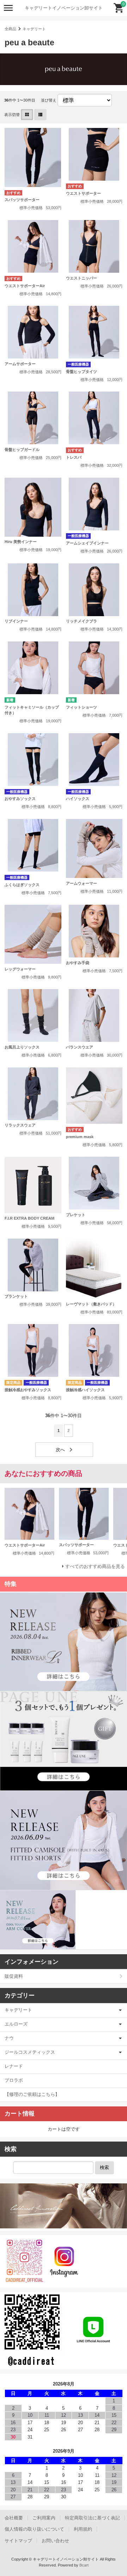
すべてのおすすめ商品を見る (95, 1566)
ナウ (9, 2038)
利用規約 (83, 2529)
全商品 (10, 29)
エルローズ (16, 2024)
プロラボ (14, 2080)
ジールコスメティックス (30, 2052)
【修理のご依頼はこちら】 (32, 2094)
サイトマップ (18, 2541)
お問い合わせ (55, 2541)
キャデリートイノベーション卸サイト (64, 8)
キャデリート (34, 29)
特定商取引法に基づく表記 (92, 2518)
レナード (14, 2066)
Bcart (84, 2565)
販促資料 (14, 1976)
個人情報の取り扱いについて (34, 2529)
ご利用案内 (44, 2518)
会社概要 (14, 2518)
